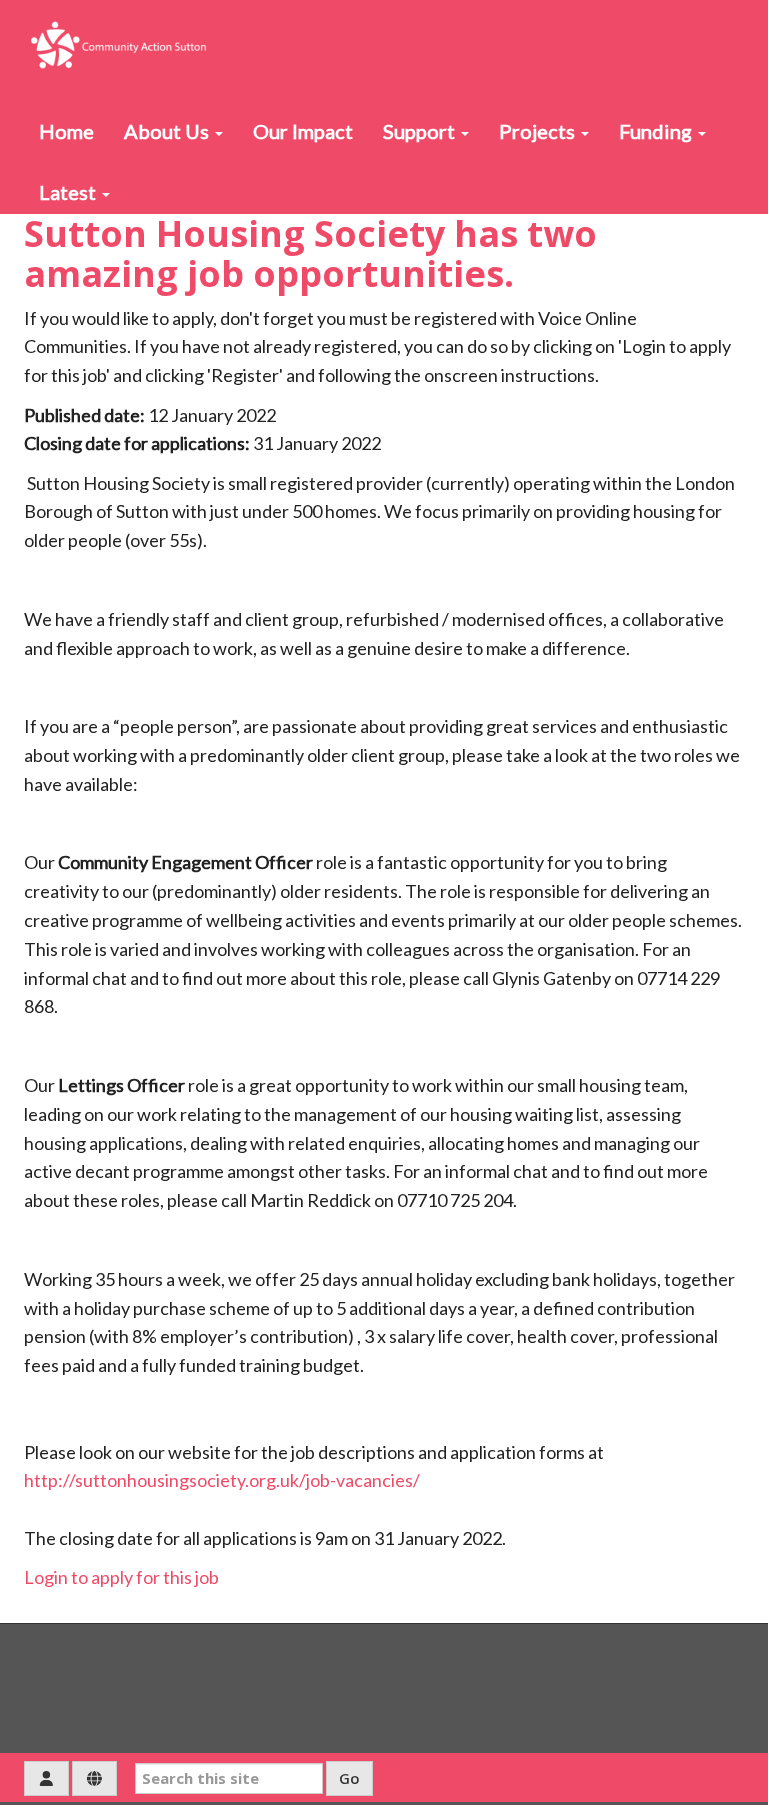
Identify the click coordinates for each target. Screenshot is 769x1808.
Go (349, 1778)
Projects (539, 131)
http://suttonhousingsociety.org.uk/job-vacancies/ (222, 1480)
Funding (657, 131)
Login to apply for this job (121, 1577)
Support (421, 131)
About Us (168, 131)
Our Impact (303, 131)
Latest (69, 192)
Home (66, 131)
